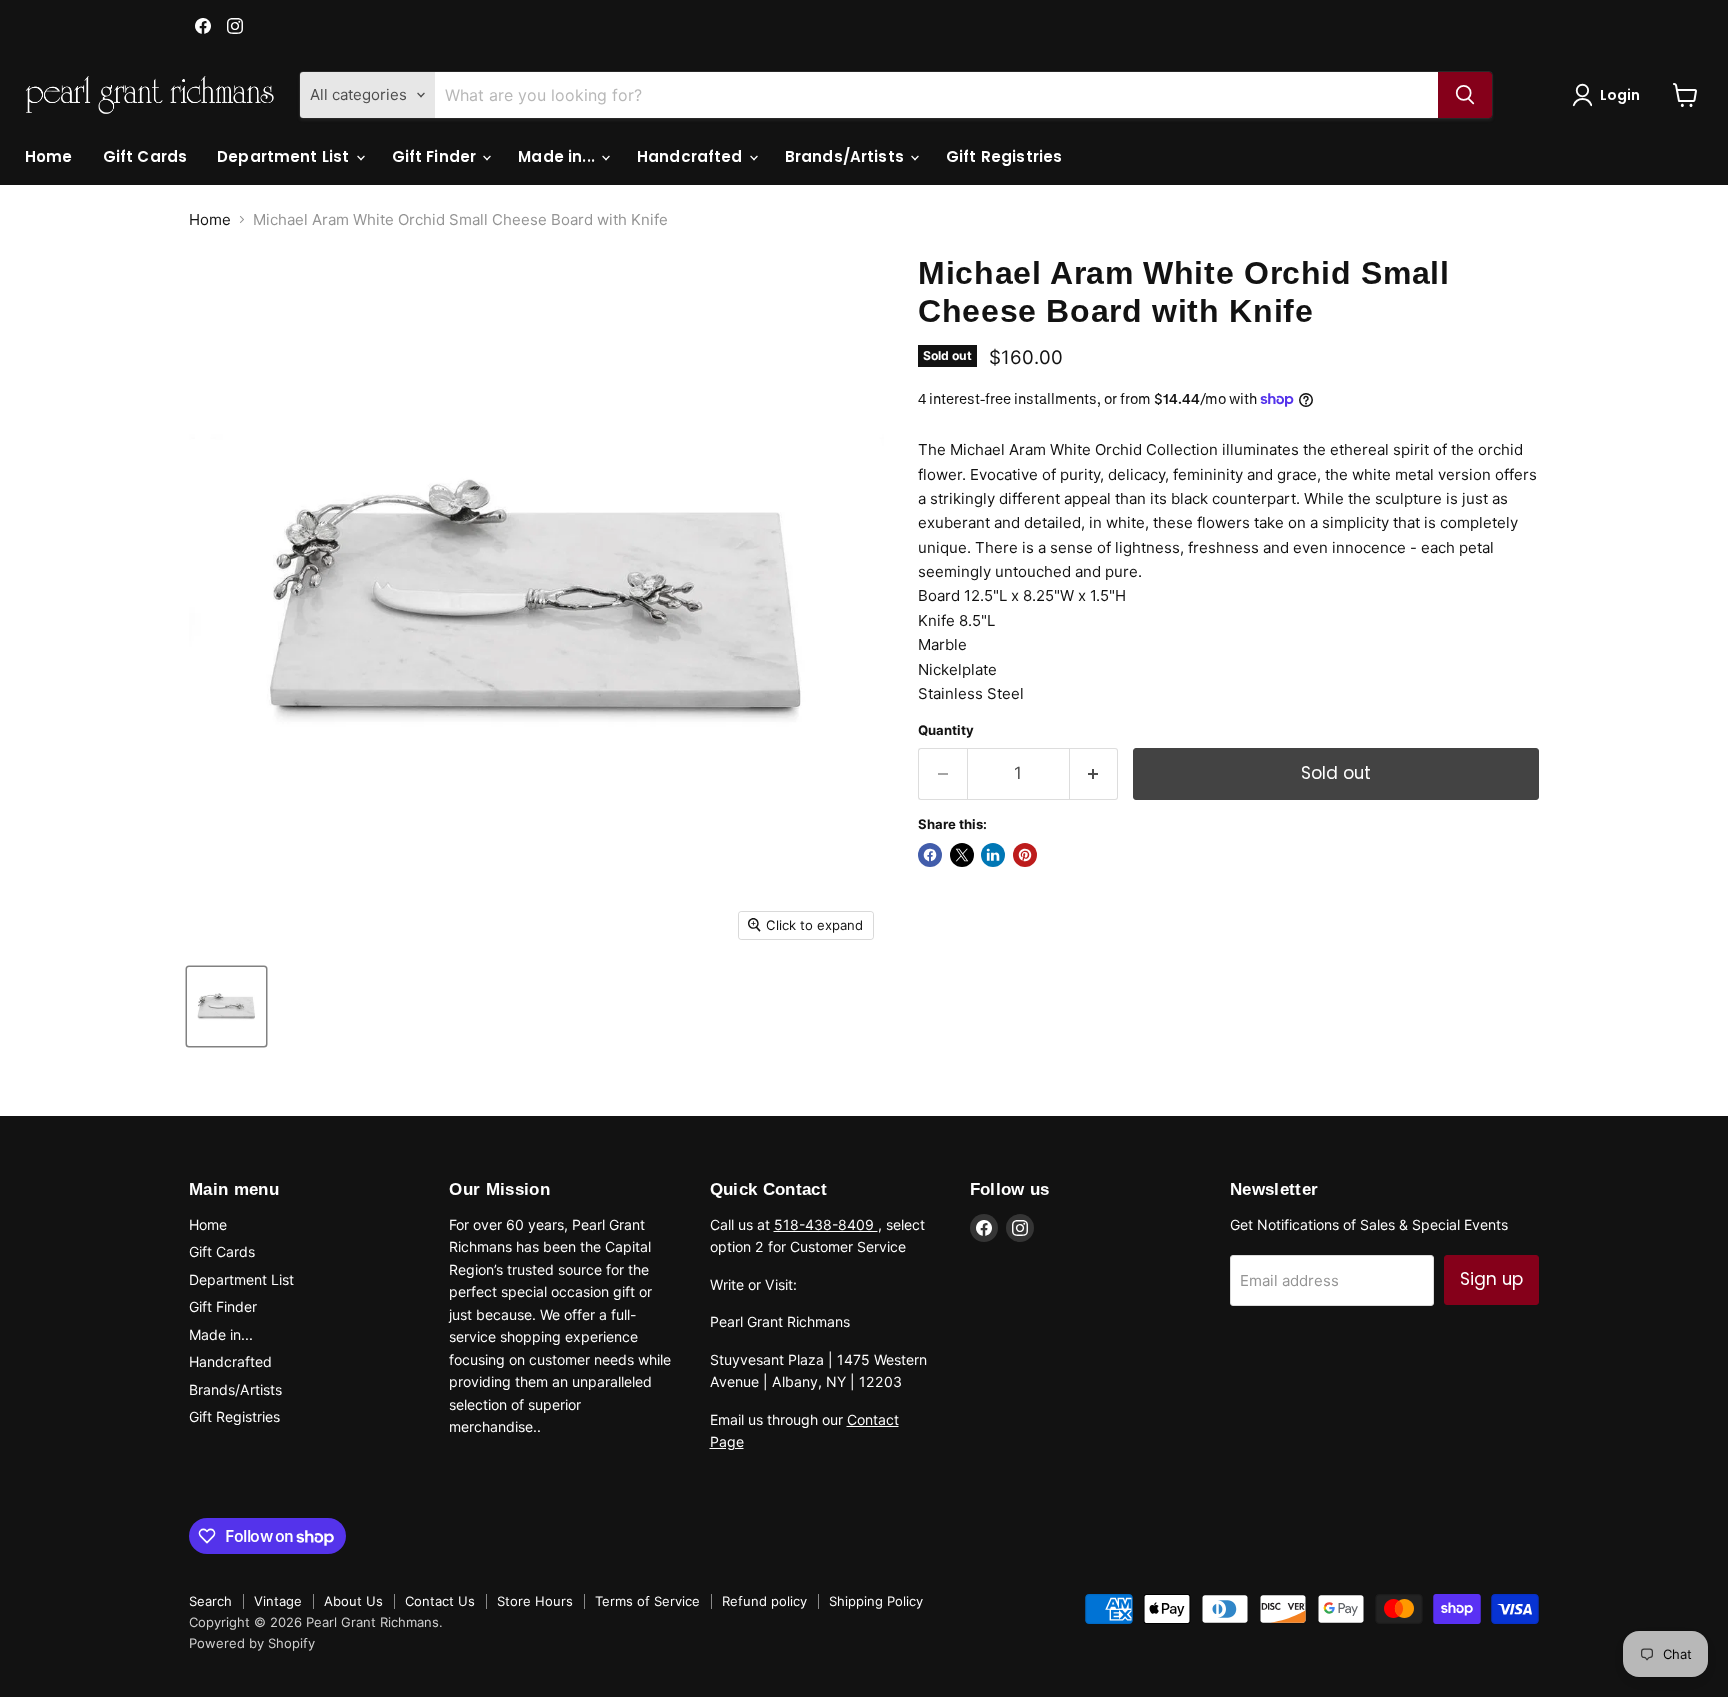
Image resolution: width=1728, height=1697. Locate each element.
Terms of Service (647, 1601)
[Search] (1465, 95)
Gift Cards (145, 156)
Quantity (946, 730)
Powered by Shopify (252, 1643)
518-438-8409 (826, 1224)
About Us (353, 1601)
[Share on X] (962, 855)
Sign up (1491, 1279)
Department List (285, 156)
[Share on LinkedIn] (993, 855)
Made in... (558, 156)
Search (210, 1601)
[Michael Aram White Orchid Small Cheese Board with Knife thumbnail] (226, 1006)
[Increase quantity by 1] (1094, 773)
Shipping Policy (876, 1601)
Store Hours (535, 1601)
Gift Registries (1004, 156)
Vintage (278, 1601)
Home (49, 156)
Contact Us (440, 1601)
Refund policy (764, 1601)
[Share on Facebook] (930, 855)
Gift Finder (436, 156)
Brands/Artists (846, 156)
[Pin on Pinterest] (1025, 855)
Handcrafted (692, 156)
